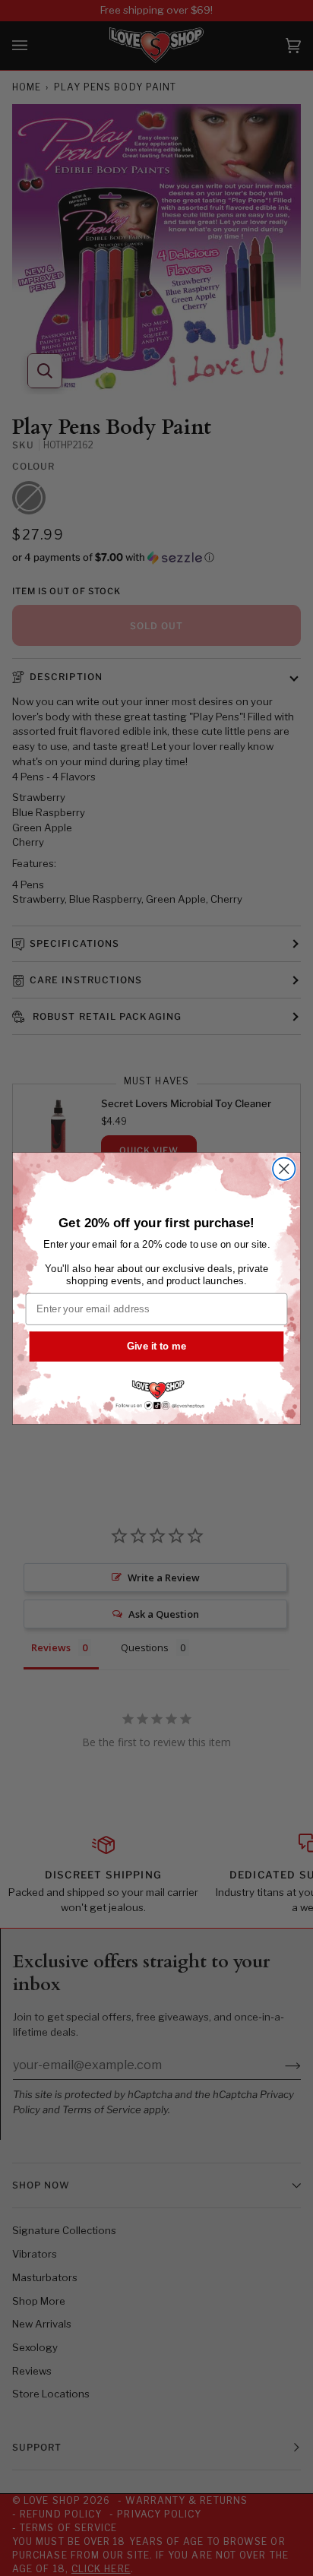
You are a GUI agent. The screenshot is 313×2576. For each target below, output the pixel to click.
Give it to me (156, 1346)
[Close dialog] (284, 1168)
